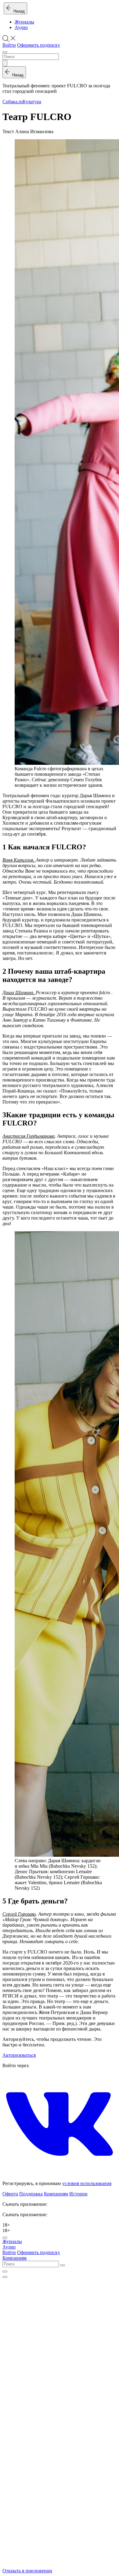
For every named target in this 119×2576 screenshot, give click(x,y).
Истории (78, 2194)
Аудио (21, 27)
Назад (18, 11)
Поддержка (31, 2194)
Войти (9, 45)
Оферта (10, 2194)
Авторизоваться (19, 2055)
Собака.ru (13, 102)
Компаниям (56, 2194)
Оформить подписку (39, 45)
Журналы (24, 22)
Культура (32, 102)
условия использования (87, 2183)
